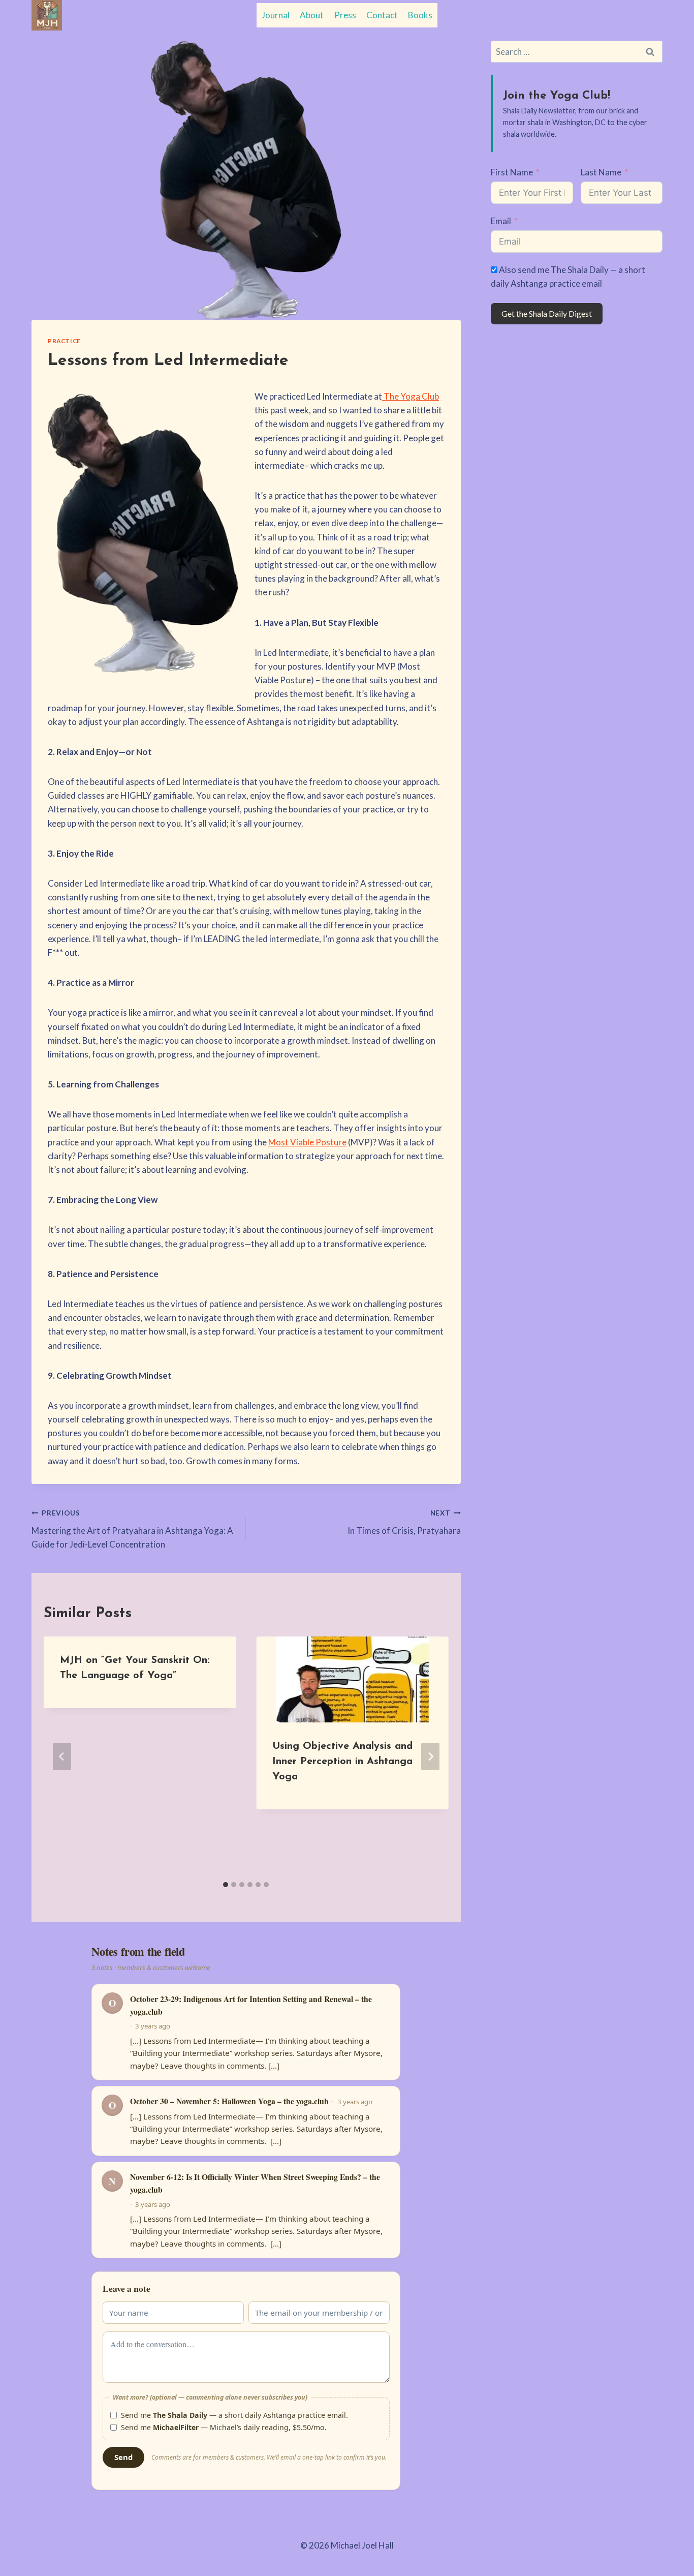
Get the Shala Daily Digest (547, 313)
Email (501, 221)
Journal (276, 15)
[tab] (226, 1885)
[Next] (430, 1756)
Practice (64, 341)
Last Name (601, 172)
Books (420, 15)
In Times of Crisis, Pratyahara (404, 1522)
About (312, 15)
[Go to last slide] (62, 1756)
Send (124, 2457)
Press (345, 15)
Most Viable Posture (307, 1142)
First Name (512, 172)
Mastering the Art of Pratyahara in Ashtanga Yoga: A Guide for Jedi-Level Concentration (132, 1529)
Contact (382, 15)
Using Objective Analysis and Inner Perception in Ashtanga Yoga (342, 1762)
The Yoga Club (411, 396)
